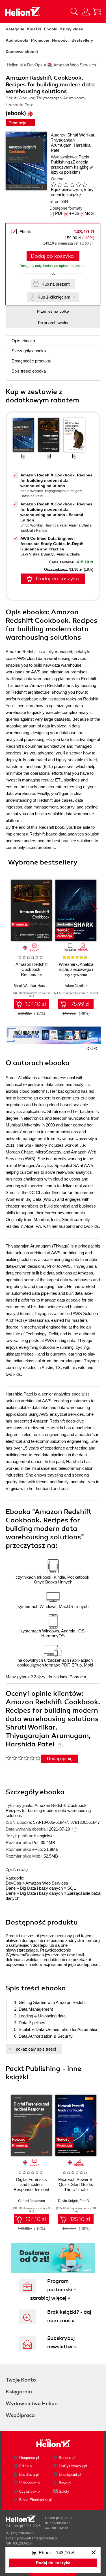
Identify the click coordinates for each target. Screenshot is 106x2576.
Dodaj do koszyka (52, 256)
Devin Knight (68, 2201)
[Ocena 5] (78, 185)
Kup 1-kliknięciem (54, 297)
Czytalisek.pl (30, 2491)
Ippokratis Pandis (34, 530)
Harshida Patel (32, 496)
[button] (95, 908)
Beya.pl (65, 2483)
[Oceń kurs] (23, 1758)
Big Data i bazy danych (41, 1888)
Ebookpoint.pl (70, 2475)
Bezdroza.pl (29, 2475)
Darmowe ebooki (22, 51)
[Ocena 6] (85, 185)
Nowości (60, 40)
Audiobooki (17, 40)
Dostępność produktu (31, 361)
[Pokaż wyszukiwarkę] (74, 12)
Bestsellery (82, 40)
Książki (34, 29)
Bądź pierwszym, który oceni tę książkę (72, 192)
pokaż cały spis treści (36, 2049)
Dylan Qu (48, 554)
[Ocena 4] (72, 185)
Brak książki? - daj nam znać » (69, 2316)
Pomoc (76, 1677)
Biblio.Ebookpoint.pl (35, 2500)
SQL (72, 1888)
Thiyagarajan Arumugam (63, 143)
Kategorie (15, 29)
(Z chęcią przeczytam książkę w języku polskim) (72, 167)
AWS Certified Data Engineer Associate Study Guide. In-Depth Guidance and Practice (52, 544)
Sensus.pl (67, 2458)
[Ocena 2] (60, 185)
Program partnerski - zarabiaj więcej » (53, 2290)
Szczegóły (29, 351)
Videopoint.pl (30, 2483)
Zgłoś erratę (17, 1870)
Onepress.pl (29, 2458)
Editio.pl (26, 2466)
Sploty (64, 2491)
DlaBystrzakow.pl (73, 2466)
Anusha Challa (80, 525)
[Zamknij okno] (94, 2553)
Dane (11, 1888)
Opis (23, 341)
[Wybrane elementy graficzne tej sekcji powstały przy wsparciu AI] (96, 1049)
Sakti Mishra (30, 554)
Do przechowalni (53, 323)
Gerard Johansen (32, 2201)
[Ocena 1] (53, 185)
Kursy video (72, 29)
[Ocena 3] (66, 185)
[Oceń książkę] (72, 184)
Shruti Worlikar (81, 135)
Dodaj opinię (60, 1759)
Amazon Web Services (47, 1883)
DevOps (13, 1883)
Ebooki (51, 29)
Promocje (40, 40)
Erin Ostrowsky (91, 2201)
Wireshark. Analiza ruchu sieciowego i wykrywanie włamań (76, 972)
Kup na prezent (56, 284)
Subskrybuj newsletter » (62, 2342)
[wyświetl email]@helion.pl (37, 2538)
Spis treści (29, 371)
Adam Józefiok (76, 986)
